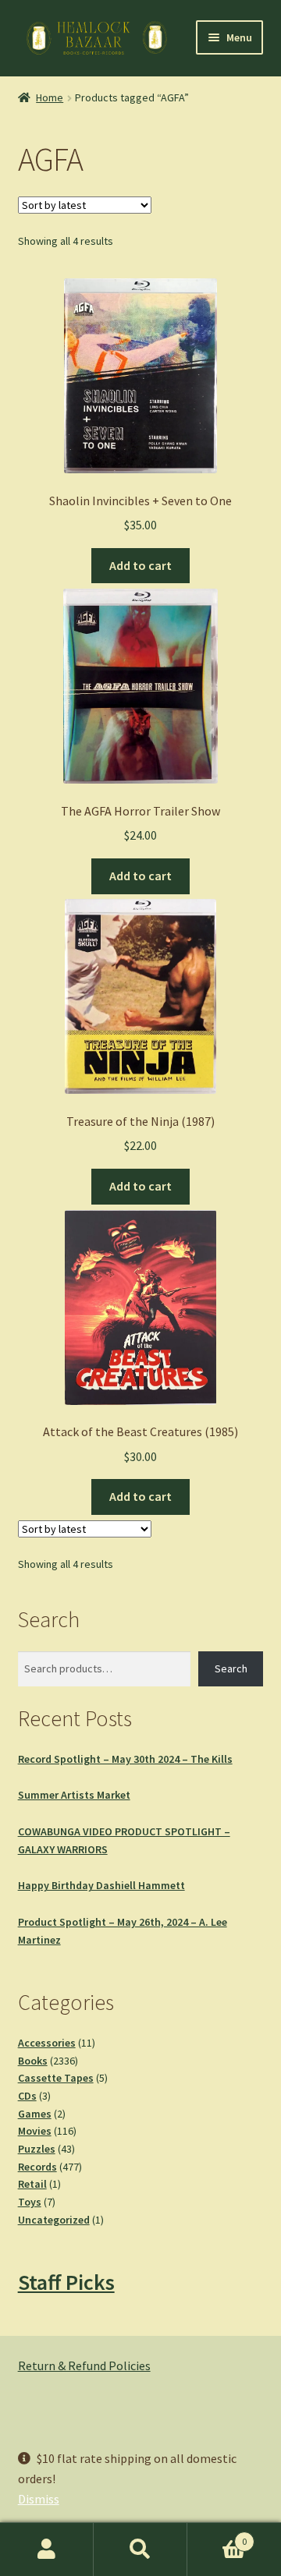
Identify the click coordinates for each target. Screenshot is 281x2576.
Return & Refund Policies (84, 2365)
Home (50, 97)
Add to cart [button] (140, 565)
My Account (47, 2549)
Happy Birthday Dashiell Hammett (101, 1885)
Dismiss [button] (39, 2499)
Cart (217, 2536)
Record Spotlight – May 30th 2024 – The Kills (125, 1759)
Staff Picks (66, 2282)
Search (231, 1668)
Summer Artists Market (74, 1795)
